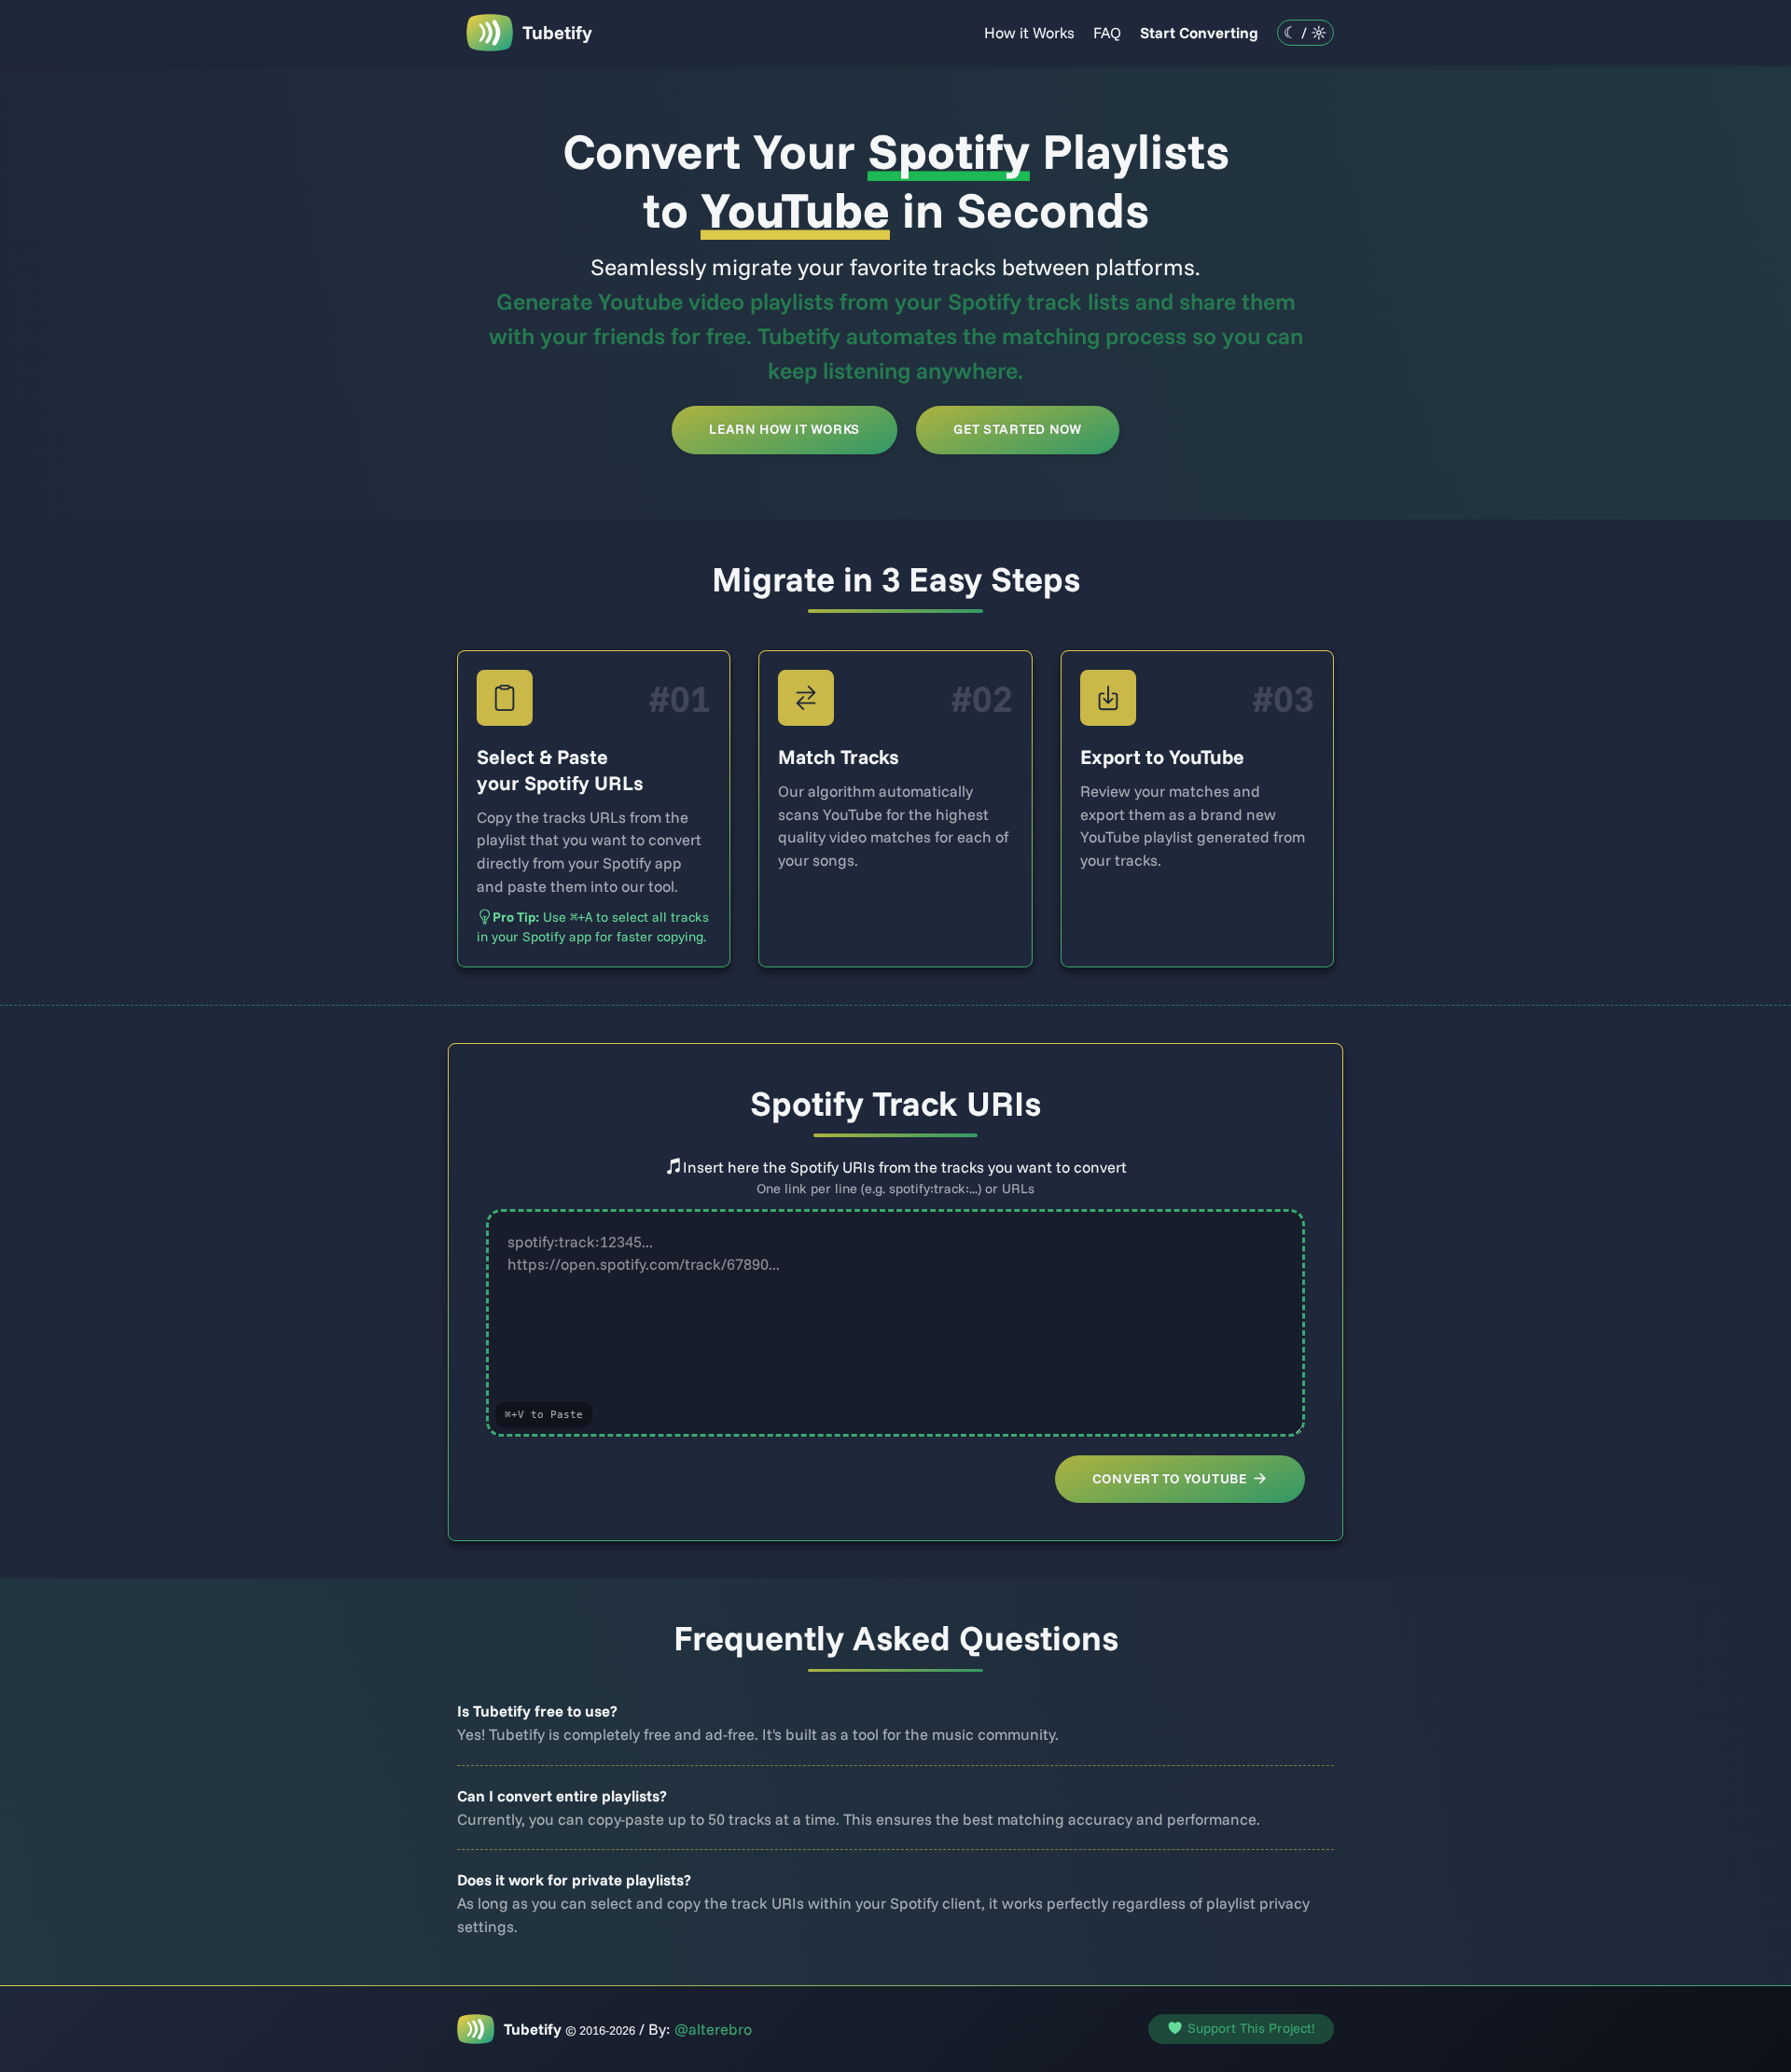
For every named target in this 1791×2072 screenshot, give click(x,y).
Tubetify (557, 32)
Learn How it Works (784, 429)
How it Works (1029, 32)
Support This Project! (1251, 2028)
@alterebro (713, 2029)
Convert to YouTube (1170, 1479)
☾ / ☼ (1305, 32)
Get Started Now (1018, 429)
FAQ (1107, 32)
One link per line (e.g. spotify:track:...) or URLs (895, 1189)
